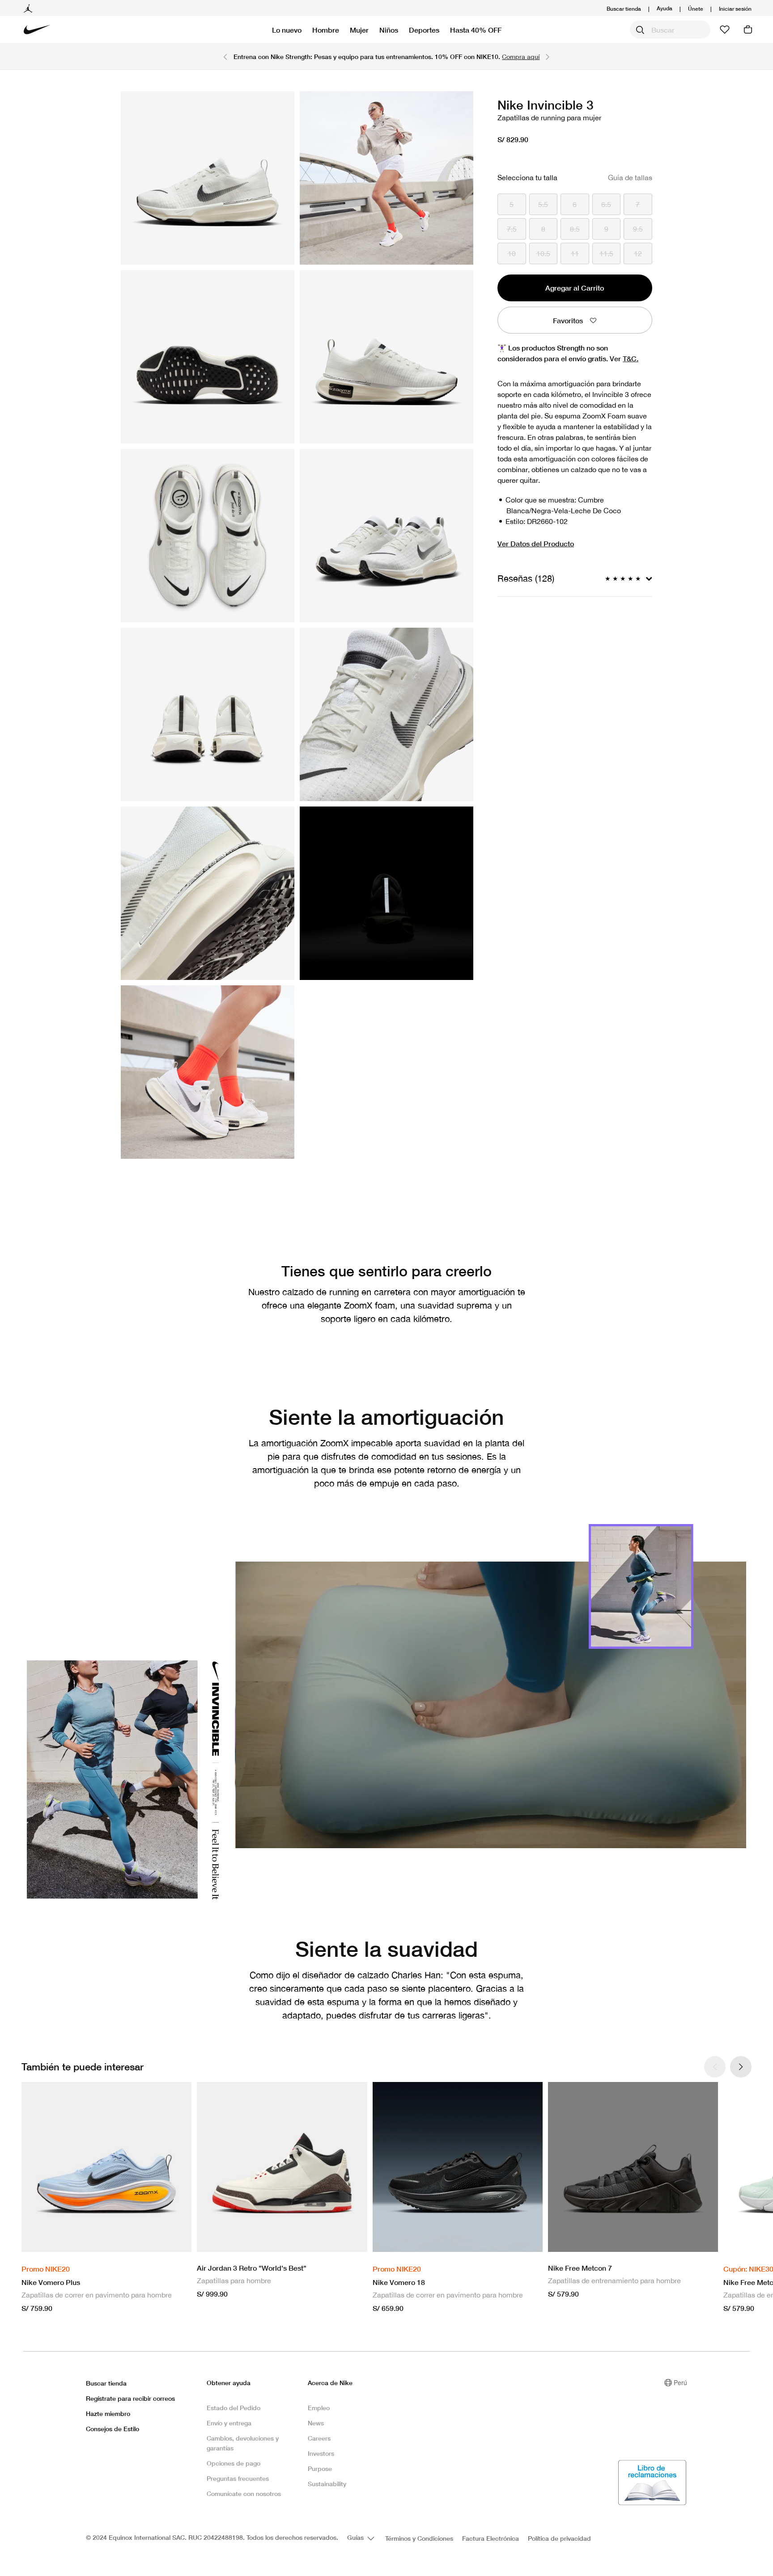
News (316, 2423)
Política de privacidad (559, 2538)
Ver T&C (469, 59)
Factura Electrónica (491, 2538)
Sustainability (327, 2484)
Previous (225, 56)
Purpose (320, 2468)
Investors (321, 2453)
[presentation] (741, 2067)
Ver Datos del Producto (536, 543)
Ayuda (665, 8)
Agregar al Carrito (575, 288)
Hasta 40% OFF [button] (476, 30)
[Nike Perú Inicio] (37, 30)
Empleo (319, 2408)
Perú (680, 2382)
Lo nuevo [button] (287, 30)
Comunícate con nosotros (244, 2494)
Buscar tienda (624, 9)
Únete (696, 9)
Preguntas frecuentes (238, 2478)
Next (548, 56)
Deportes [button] (424, 30)
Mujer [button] (359, 30)
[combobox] (670, 30)
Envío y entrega (229, 2423)
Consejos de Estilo (113, 2429)
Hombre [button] (326, 30)
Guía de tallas (630, 177)
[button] (735, 9)
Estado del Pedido (234, 2408)
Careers (319, 2438)
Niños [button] (389, 30)
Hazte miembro (108, 2413)
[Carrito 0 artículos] (748, 30)
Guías (356, 2537)
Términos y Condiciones (419, 2538)
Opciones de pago (234, 2463)
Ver (624, 358)
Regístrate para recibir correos (130, 2398)
